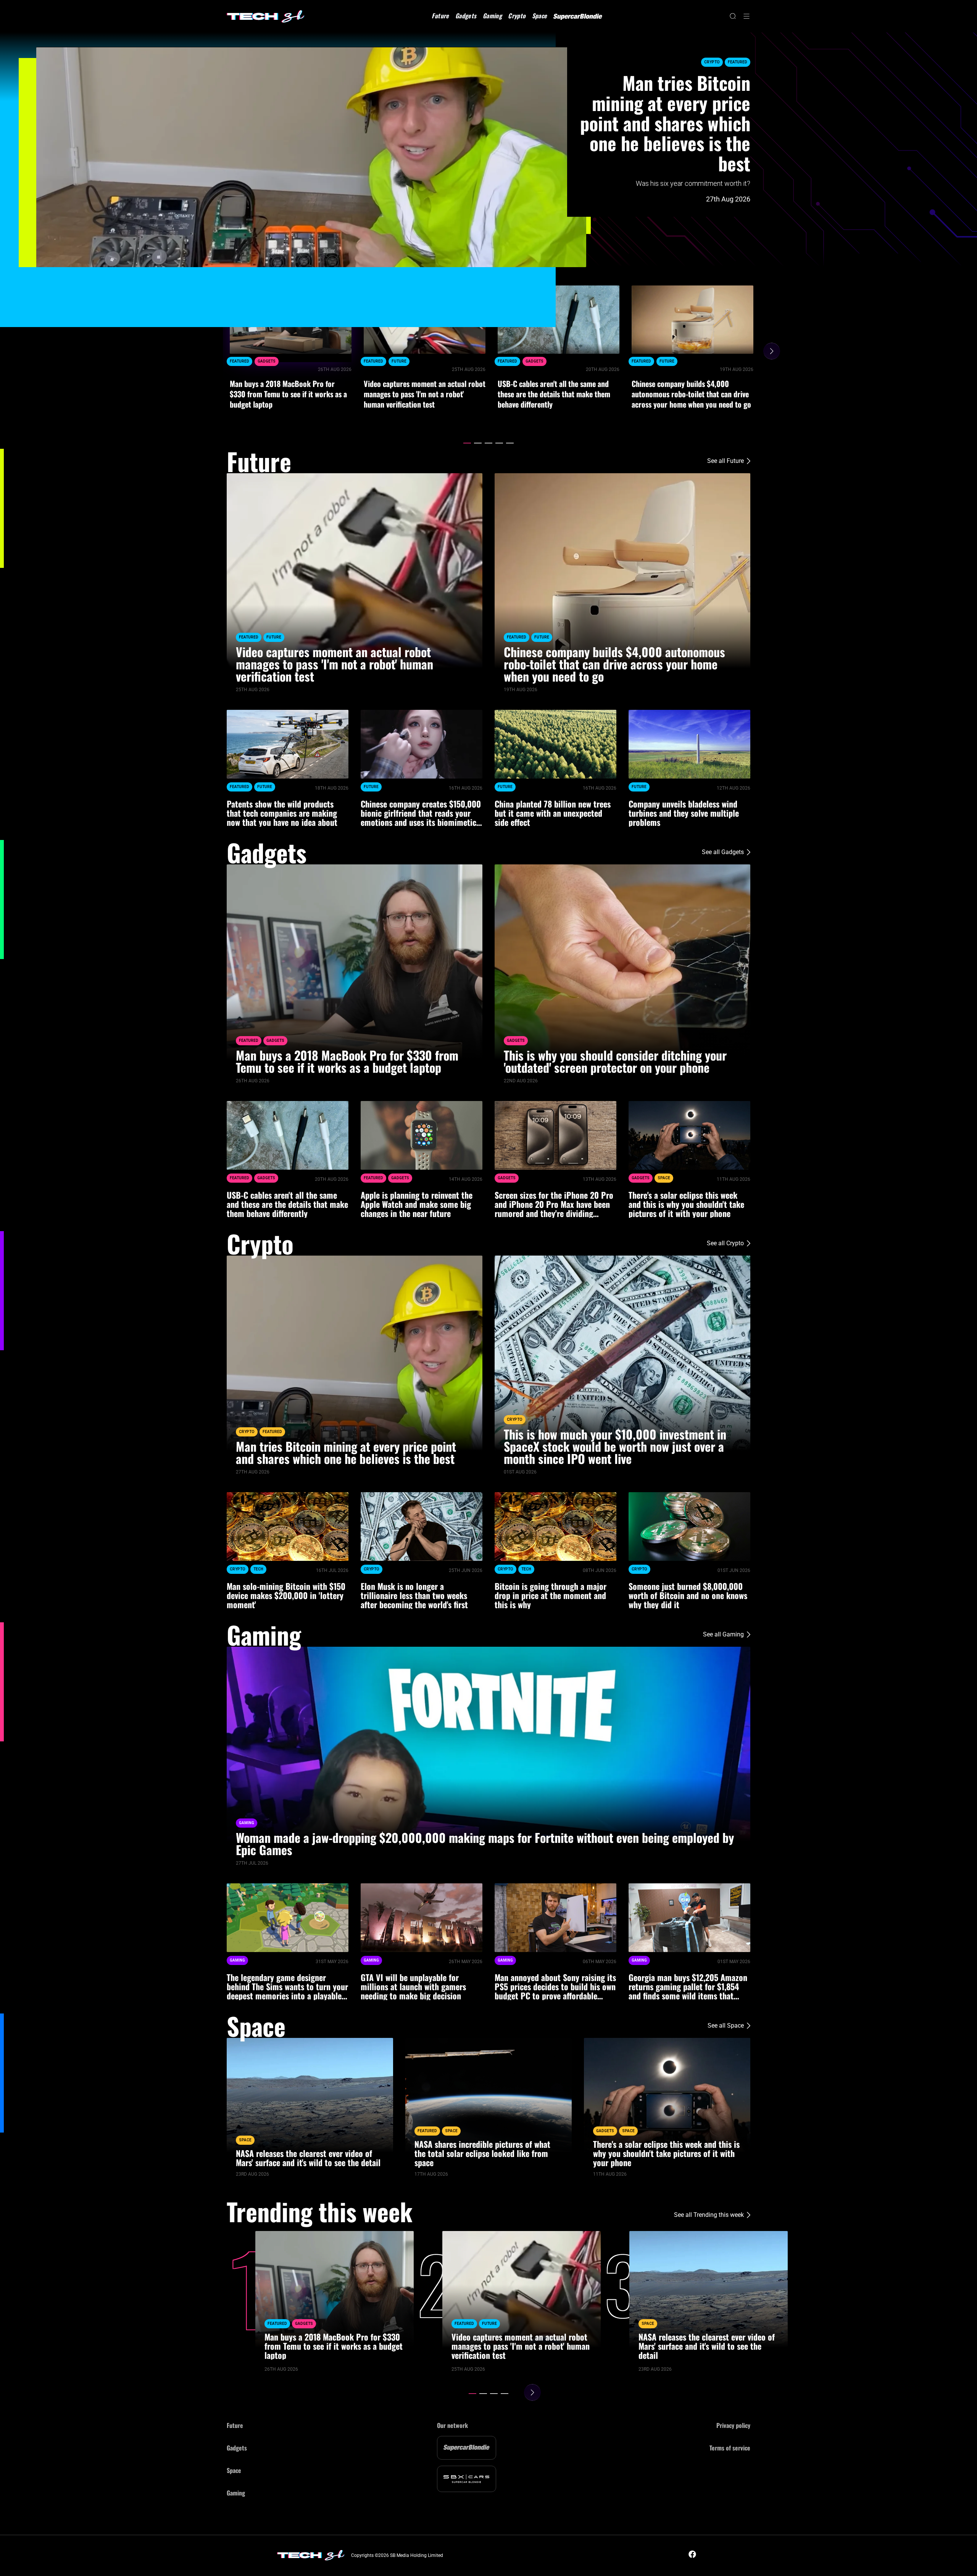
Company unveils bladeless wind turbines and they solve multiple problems (684, 813)
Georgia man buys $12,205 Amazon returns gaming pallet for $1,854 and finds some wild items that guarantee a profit (688, 1986)
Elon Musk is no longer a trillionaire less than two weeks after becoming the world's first (414, 1595)
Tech (258, 1569)
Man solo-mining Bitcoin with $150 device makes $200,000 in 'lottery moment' (286, 1595)
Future (440, 16)
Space (540, 16)
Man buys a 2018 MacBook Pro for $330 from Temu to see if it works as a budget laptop (288, 394)
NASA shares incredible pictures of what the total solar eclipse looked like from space (482, 2153)
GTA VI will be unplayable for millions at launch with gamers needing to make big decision (413, 1986)
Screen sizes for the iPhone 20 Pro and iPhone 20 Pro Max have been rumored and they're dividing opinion (554, 1204)
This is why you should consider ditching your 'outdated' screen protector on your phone (615, 1061)
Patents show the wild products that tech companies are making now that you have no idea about (282, 813)
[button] (467, 443)
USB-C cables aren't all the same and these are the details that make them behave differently (554, 394)
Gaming (492, 16)
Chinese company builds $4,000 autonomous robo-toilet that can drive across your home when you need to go (691, 394)
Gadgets (466, 16)
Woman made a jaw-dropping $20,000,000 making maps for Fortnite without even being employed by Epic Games (485, 1844)
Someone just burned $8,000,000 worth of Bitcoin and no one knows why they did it (688, 1595)
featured (738, 62)
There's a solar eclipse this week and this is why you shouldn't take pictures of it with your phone (686, 1204)
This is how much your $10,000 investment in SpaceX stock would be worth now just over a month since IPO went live (615, 1446)
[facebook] (692, 2554)
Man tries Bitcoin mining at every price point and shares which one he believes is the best (665, 123)
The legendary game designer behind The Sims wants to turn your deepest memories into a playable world (287, 1986)
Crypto (517, 16)
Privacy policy (733, 2425)
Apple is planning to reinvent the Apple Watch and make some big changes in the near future (417, 1204)
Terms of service (730, 2448)
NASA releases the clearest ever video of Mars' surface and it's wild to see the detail (308, 2158)
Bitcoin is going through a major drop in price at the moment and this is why (551, 1595)
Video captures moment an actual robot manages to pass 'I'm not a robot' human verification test (425, 394)
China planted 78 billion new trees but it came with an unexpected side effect (553, 813)
